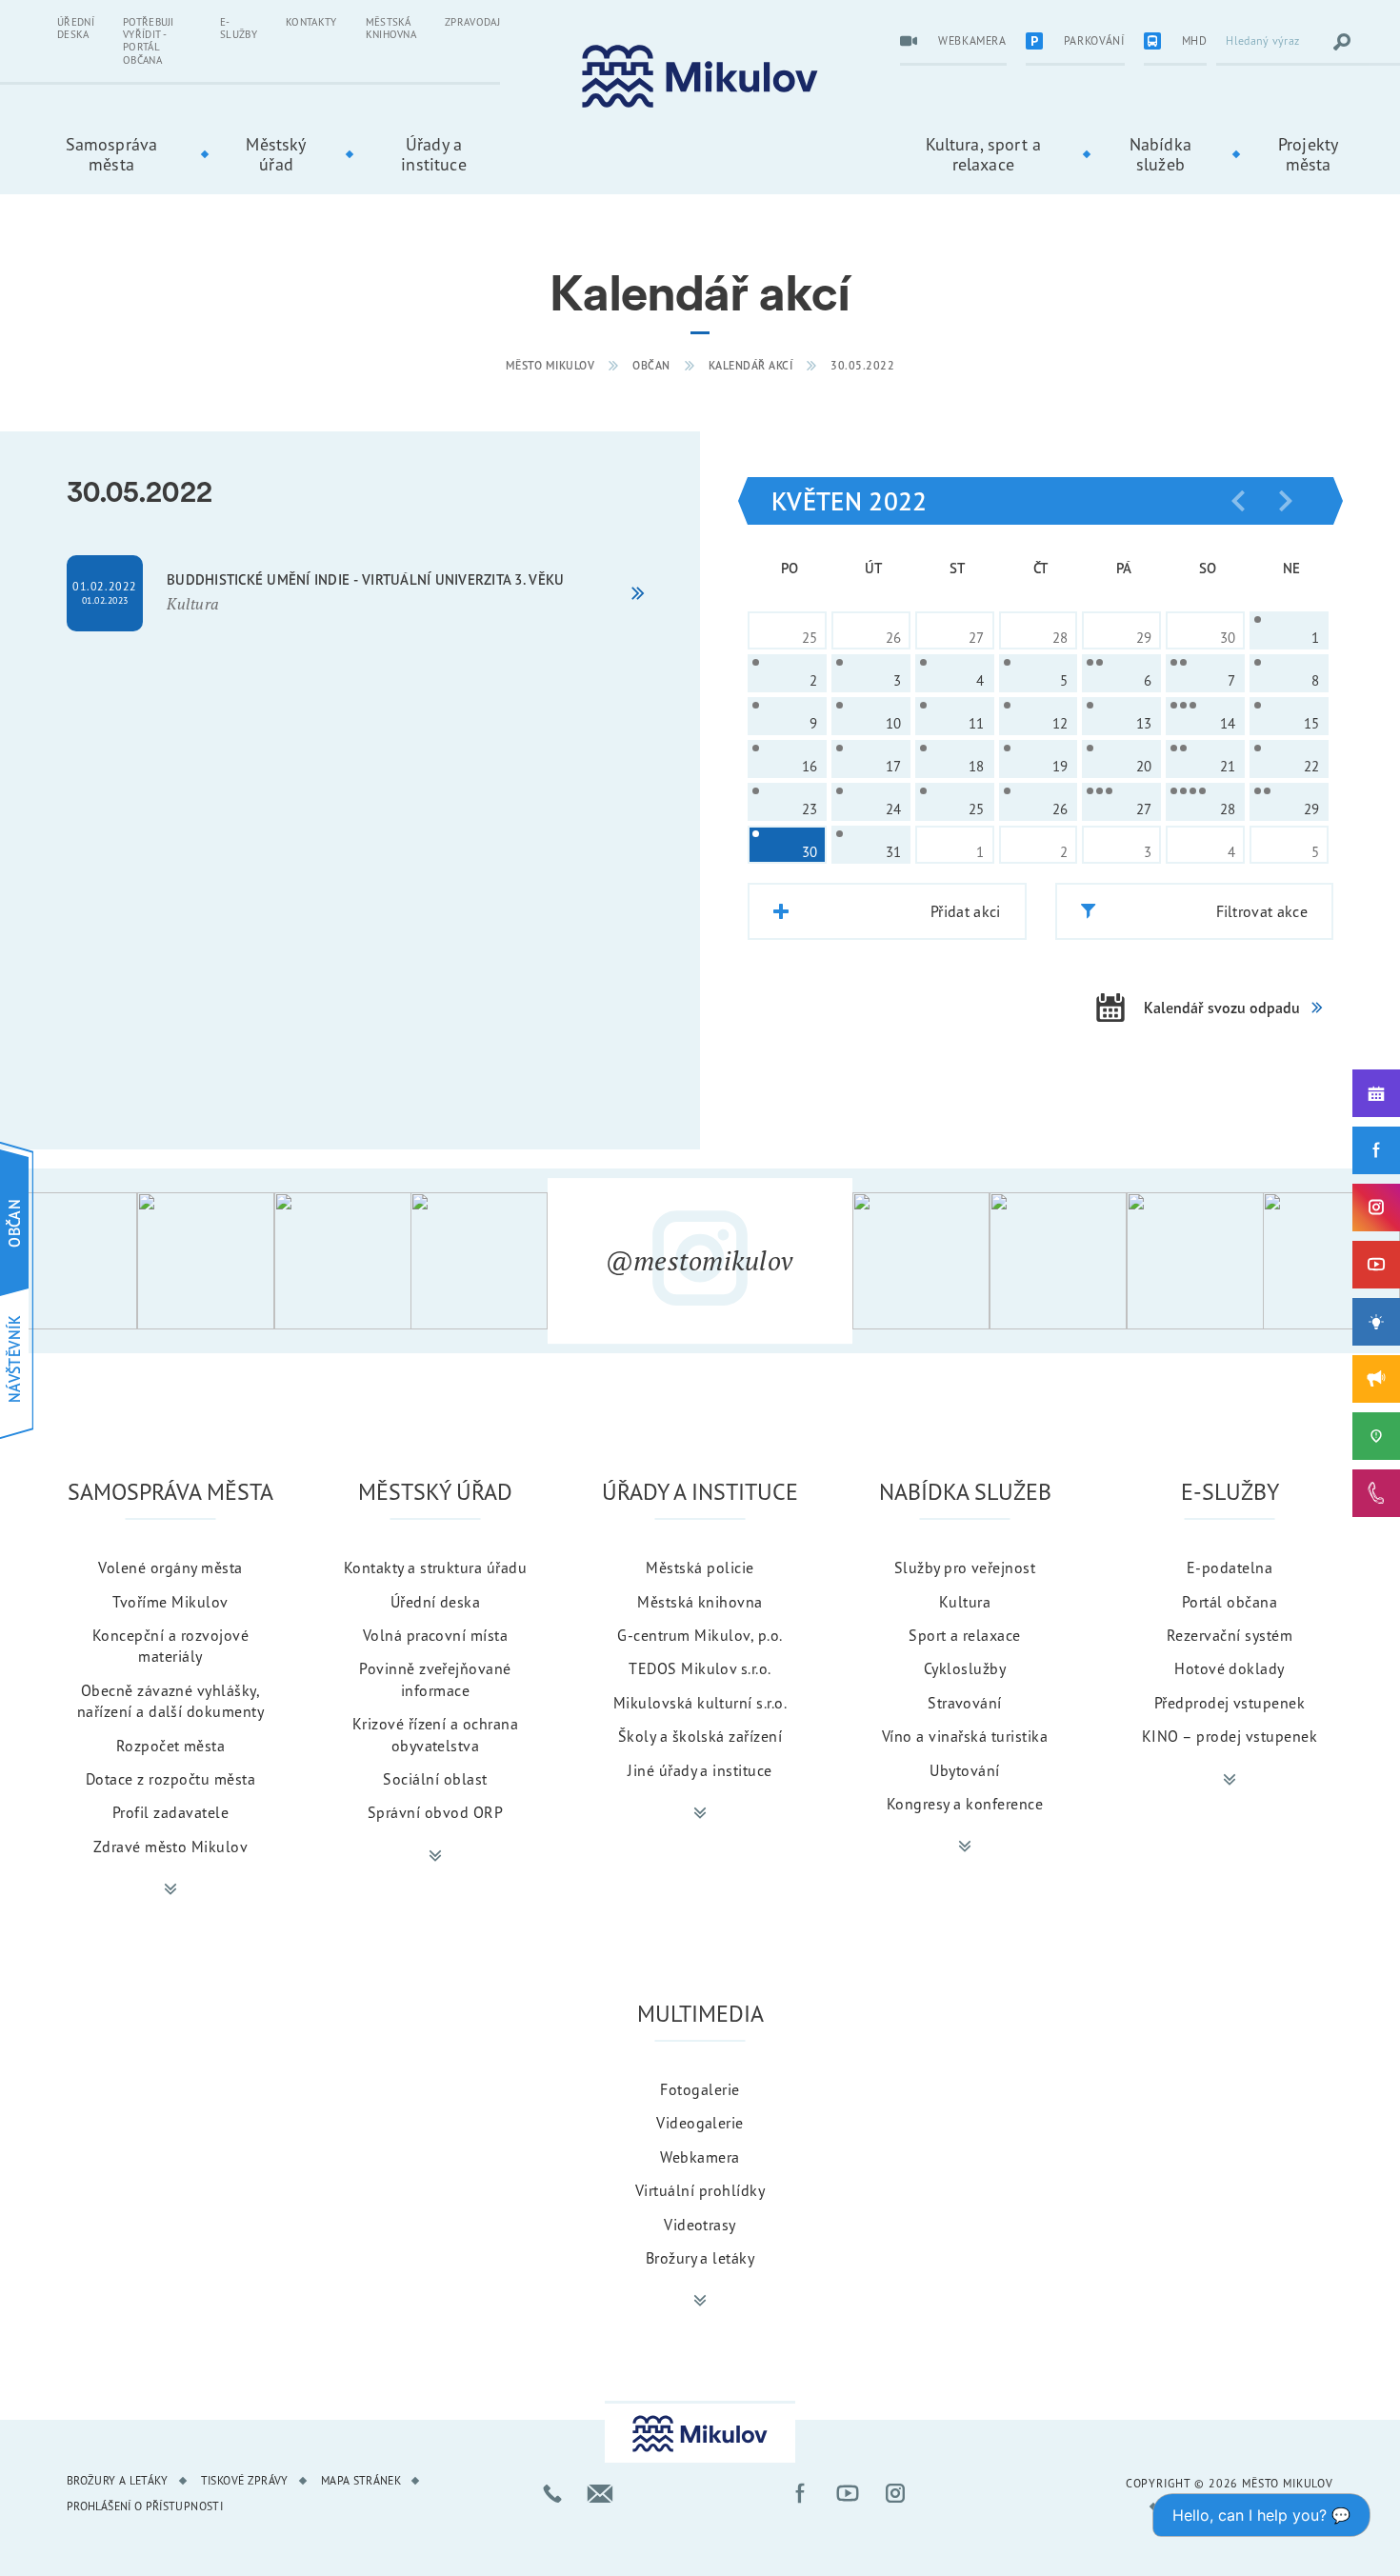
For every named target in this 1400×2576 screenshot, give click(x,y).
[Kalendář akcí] (1376, 1093)
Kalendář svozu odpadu (1222, 1008)
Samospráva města (112, 154)
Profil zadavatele (170, 1812)
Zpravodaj (472, 22)
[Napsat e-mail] (600, 2493)
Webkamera (700, 2157)
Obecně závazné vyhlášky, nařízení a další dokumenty (170, 1701)
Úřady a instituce (433, 154)
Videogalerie (700, 2123)
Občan (651, 365)
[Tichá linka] (1376, 1493)
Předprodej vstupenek (1230, 1703)
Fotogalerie (700, 2089)
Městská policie (700, 1568)
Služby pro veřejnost (965, 1568)
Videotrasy (700, 2225)
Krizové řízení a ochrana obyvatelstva (436, 1734)
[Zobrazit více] (170, 1889)
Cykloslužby (965, 1668)
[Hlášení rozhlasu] (1376, 1379)
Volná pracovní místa (436, 1635)
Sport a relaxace (965, 1635)
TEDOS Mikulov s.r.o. (700, 1668)
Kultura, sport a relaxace (984, 154)
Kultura (965, 1602)
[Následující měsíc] (1286, 501)
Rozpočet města (171, 1746)
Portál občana (1230, 1602)
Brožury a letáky (700, 2258)
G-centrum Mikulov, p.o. (700, 1635)
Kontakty (311, 22)
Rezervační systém (1230, 1635)
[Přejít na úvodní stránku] (700, 77)
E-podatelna (1230, 1568)
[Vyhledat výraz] (1342, 42)
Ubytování (964, 1770)
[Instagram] (1376, 1208)
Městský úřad (276, 154)
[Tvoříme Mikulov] (1376, 1322)
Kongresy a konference (965, 1804)
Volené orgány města (170, 1568)
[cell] (1289, 630)
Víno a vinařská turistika (965, 1736)
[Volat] (552, 2493)
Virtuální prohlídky (700, 2190)
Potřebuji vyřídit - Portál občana (149, 41)
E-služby (239, 28)
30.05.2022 (862, 365)
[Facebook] (1376, 1150)
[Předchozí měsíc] (1238, 501)
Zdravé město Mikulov (171, 1847)
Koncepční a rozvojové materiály (170, 1646)
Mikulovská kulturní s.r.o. (700, 1703)
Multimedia (700, 2013)
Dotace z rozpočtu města (170, 1779)
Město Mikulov (550, 365)
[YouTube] (1376, 1265)
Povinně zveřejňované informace (435, 1679)
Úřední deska (76, 28)
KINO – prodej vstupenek (1230, 1736)
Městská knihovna (391, 28)
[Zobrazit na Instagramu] (69, 1261)
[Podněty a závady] (1376, 1436)
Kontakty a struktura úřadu (435, 1568)
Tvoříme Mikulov (170, 1602)
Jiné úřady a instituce (700, 1770)
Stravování (965, 1703)
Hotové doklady (1230, 1668)
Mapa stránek (361, 2480)
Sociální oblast (435, 1779)
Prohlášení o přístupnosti (145, 2506)
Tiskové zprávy (245, 2480)
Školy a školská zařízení (700, 1736)
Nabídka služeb (1160, 154)
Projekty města (1308, 154)
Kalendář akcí (751, 365)
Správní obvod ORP (435, 1812)
